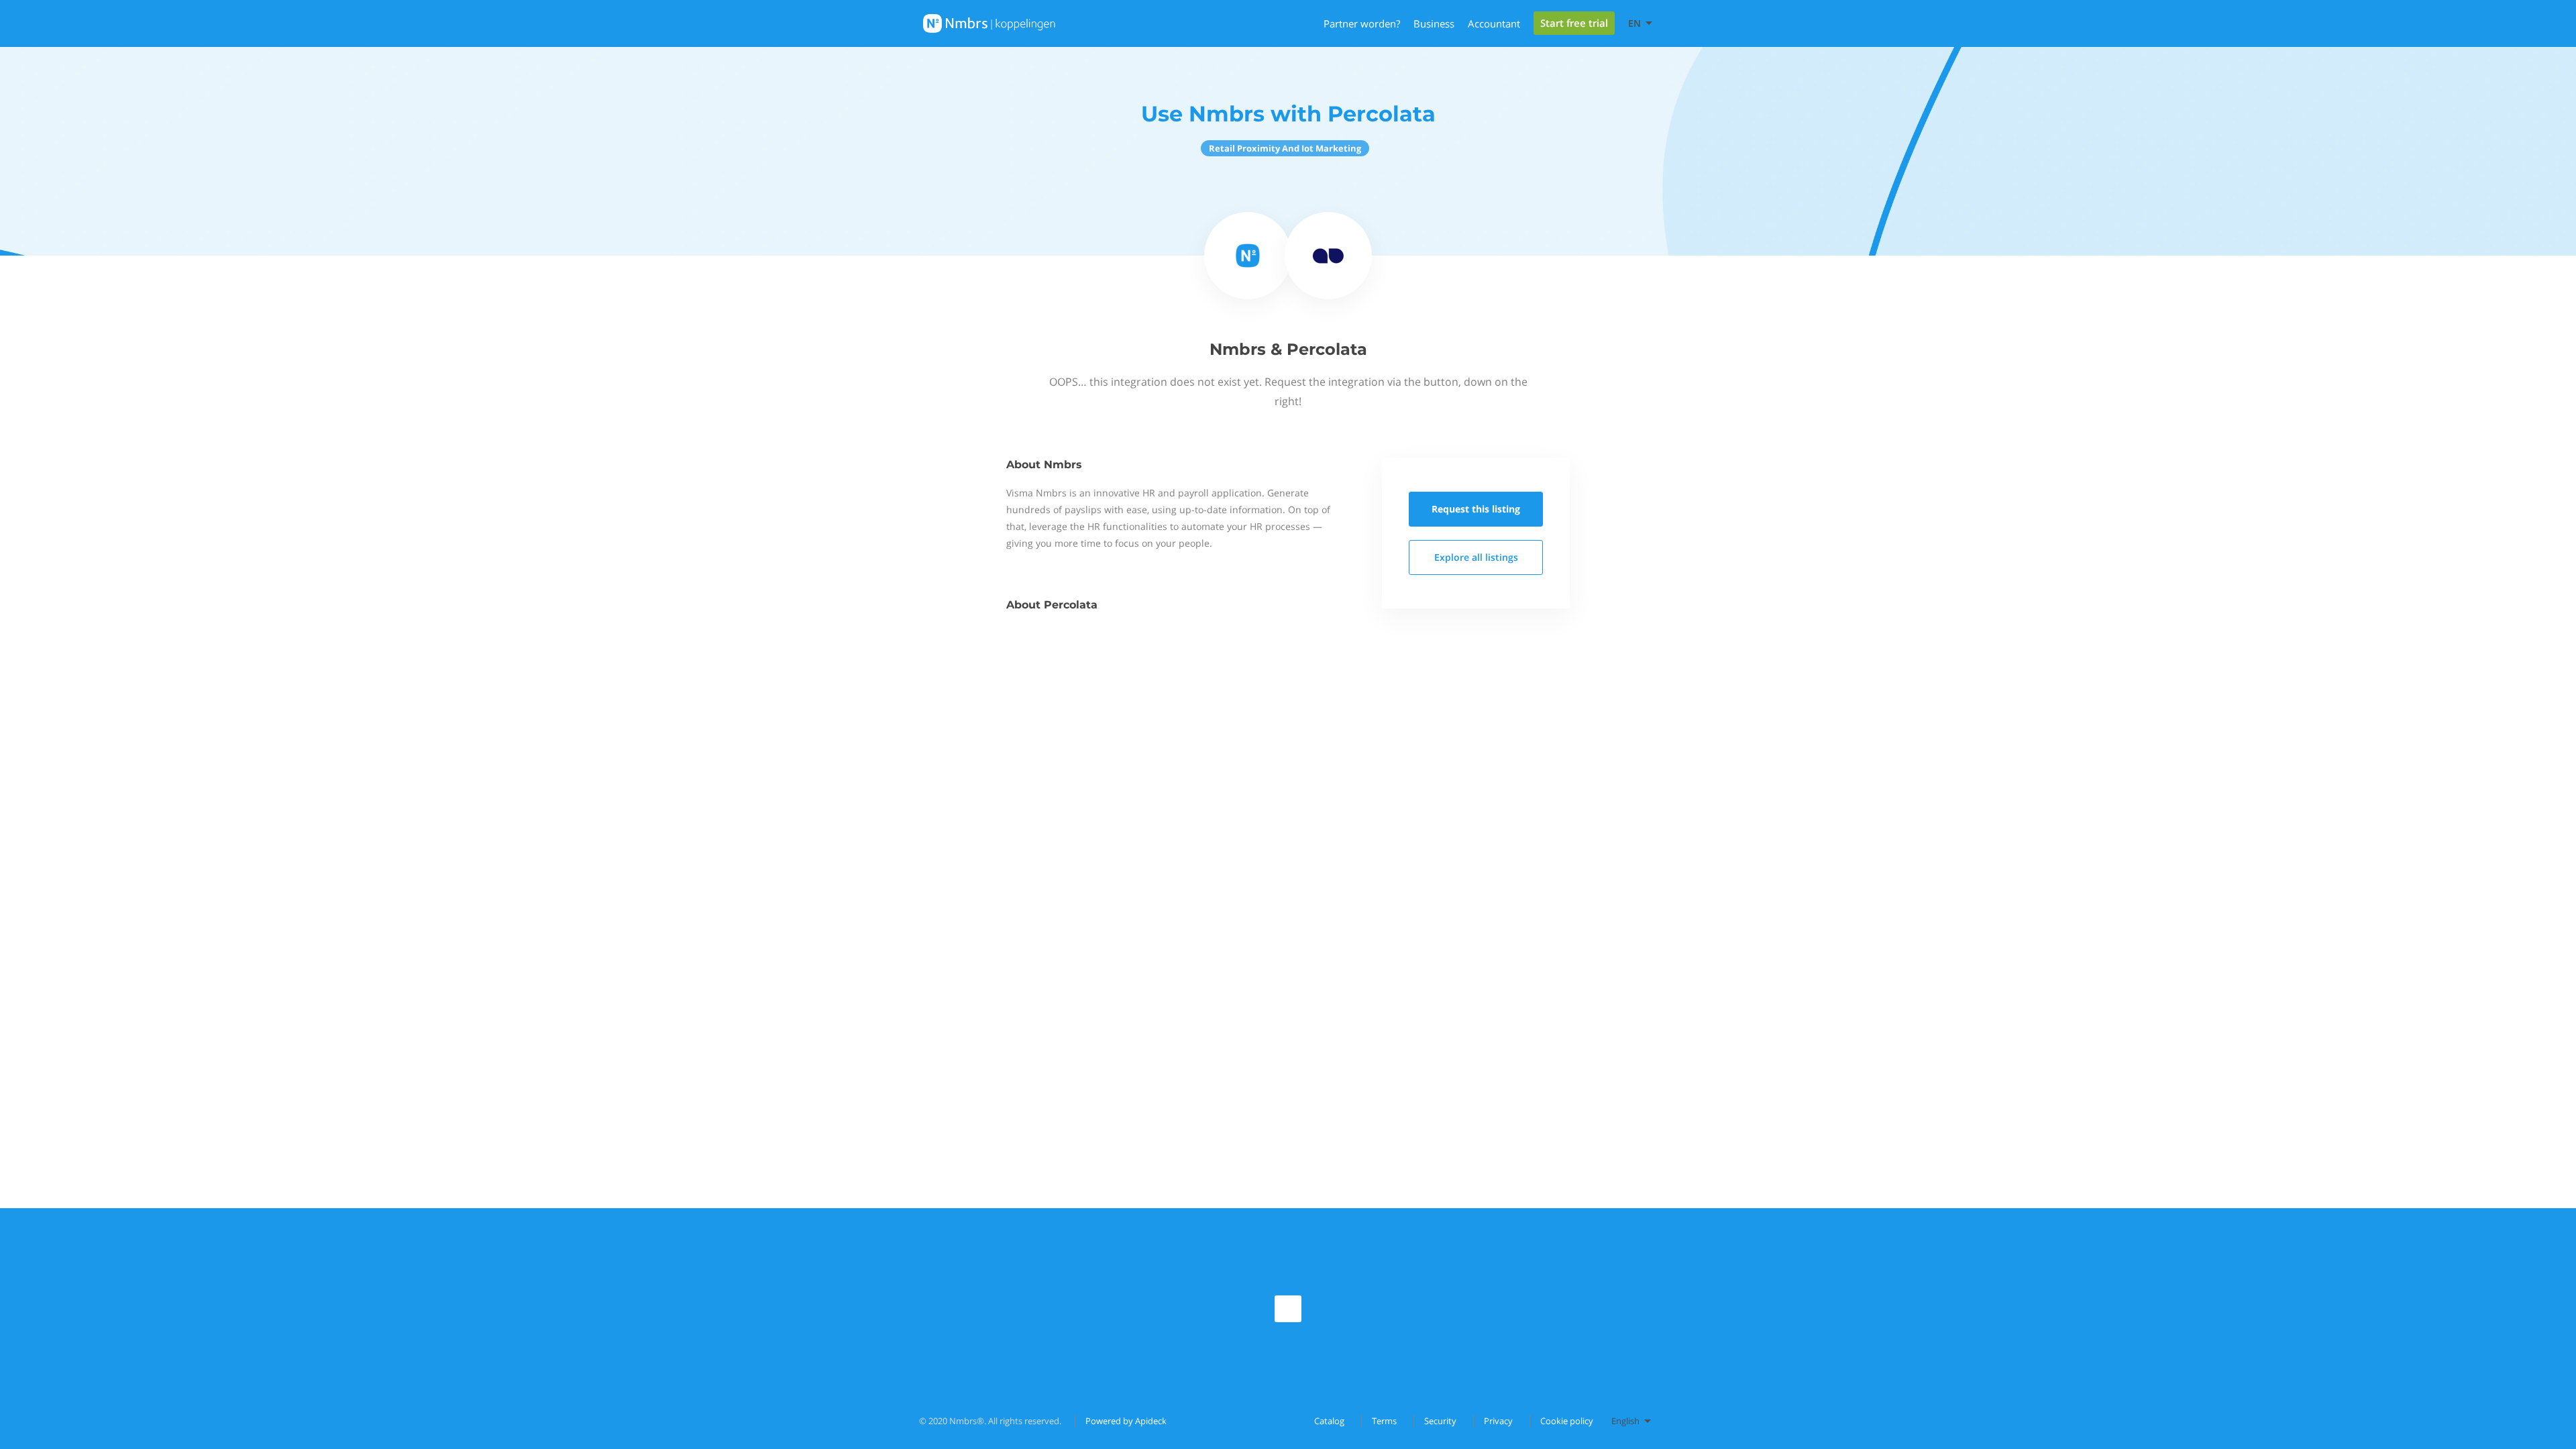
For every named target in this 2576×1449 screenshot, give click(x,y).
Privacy (1498, 1421)
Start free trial (1574, 23)
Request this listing (1476, 509)
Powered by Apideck (1126, 1421)
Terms (1384, 1421)
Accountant (1494, 23)
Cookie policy (1567, 1421)
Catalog (1329, 1421)
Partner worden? (1362, 23)
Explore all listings (1476, 557)
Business (1434, 23)
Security (1440, 1421)
